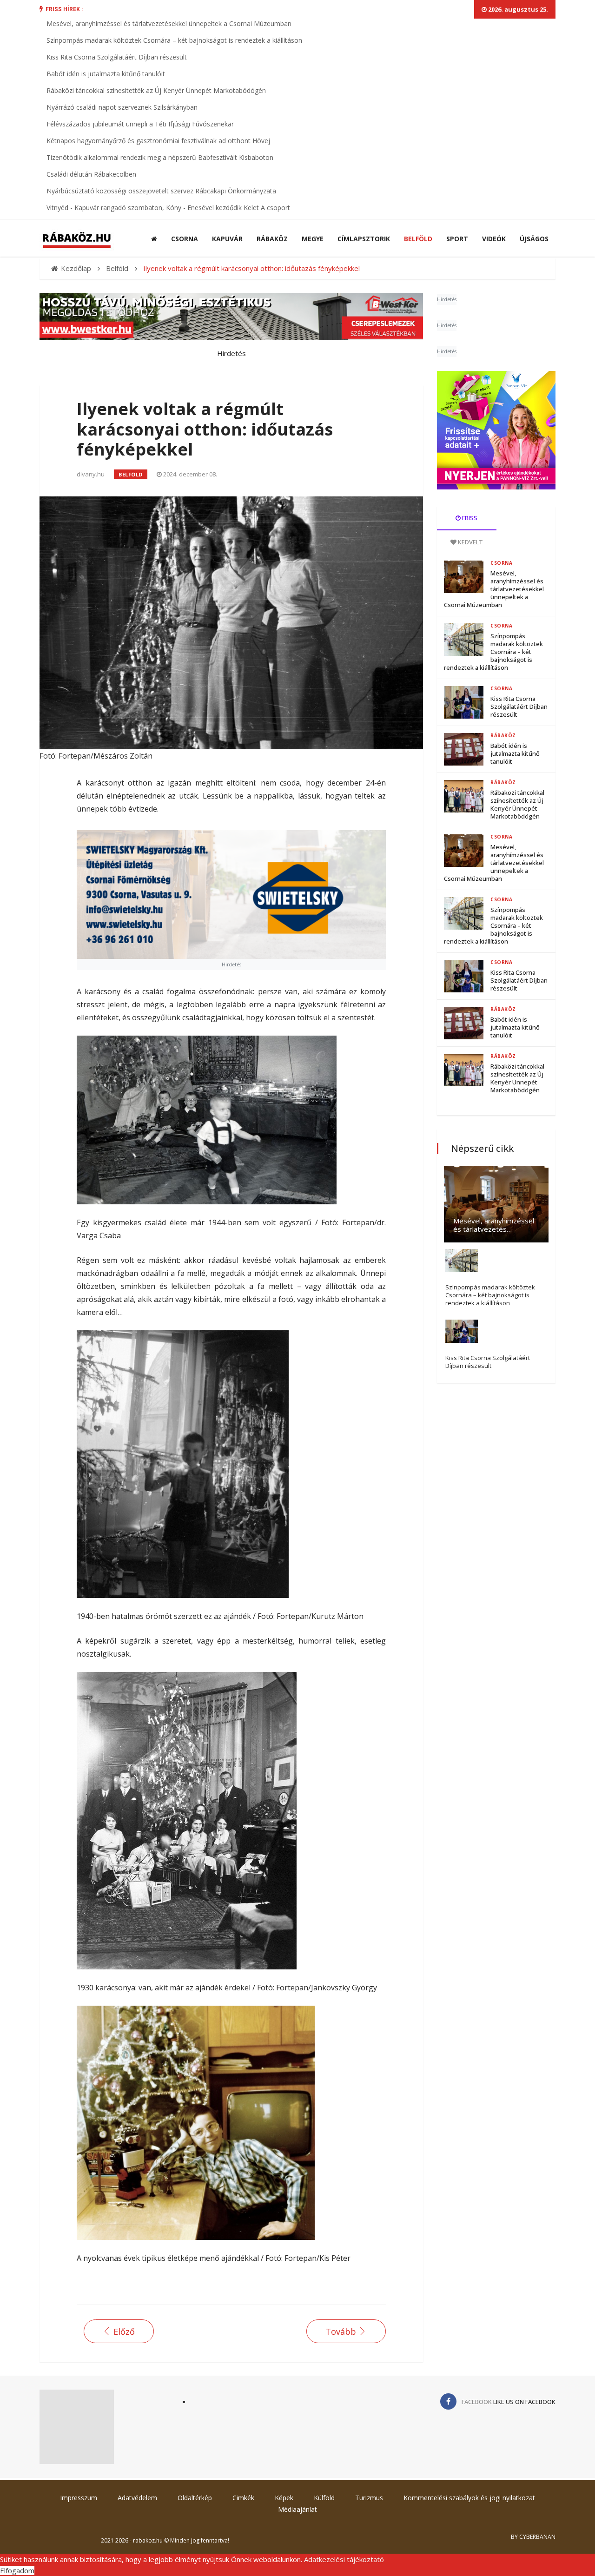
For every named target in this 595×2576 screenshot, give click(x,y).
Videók (494, 239)
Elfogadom (17, 2570)
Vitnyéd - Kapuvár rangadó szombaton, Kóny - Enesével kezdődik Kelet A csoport (168, 208)
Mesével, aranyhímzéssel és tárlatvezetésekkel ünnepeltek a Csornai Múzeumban (169, 23)
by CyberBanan (533, 2537)
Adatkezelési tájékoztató (344, 2559)
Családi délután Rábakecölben (91, 174)
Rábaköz (272, 239)
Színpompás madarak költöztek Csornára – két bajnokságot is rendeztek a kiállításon (174, 40)
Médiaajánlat (297, 2509)
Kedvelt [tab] (470, 542)
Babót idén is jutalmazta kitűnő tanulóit (106, 74)
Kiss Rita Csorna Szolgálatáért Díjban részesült (117, 57)
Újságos (534, 239)
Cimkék (243, 2498)
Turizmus (369, 2498)
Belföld (418, 239)
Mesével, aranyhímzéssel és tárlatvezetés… (494, 1225)
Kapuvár (227, 239)
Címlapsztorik (364, 239)
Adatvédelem (137, 2498)
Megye (313, 239)
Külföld (324, 2498)
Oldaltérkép (195, 2498)
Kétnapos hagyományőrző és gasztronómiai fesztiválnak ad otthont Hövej (158, 141)
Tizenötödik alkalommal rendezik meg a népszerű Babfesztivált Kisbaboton (160, 157)
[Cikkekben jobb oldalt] (496, 430)
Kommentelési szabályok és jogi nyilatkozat (469, 2498)
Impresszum (79, 2498)
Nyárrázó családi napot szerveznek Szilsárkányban (122, 107)
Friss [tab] (469, 518)
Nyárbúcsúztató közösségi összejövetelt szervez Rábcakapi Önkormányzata (161, 191)
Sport (457, 239)
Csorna (185, 239)
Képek (284, 2498)
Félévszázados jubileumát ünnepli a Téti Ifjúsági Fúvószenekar (140, 124)
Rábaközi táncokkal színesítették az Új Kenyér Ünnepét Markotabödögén (156, 90)
